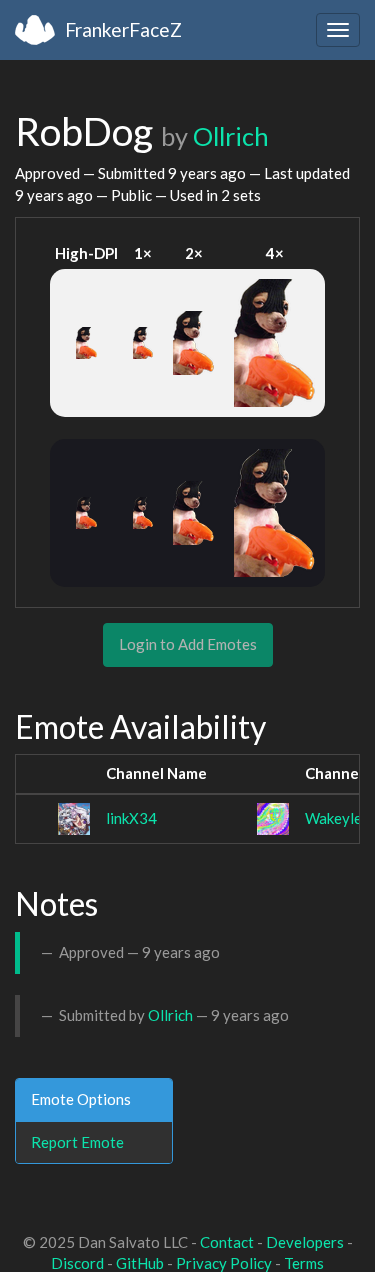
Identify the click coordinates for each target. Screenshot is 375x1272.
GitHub (140, 1263)
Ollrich (231, 136)
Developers (305, 1242)
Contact (227, 1242)
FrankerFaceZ (123, 29)
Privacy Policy (224, 1263)
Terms (304, 1263)
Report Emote (77, 1142)
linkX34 (131, 818)
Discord (77, 1263)
